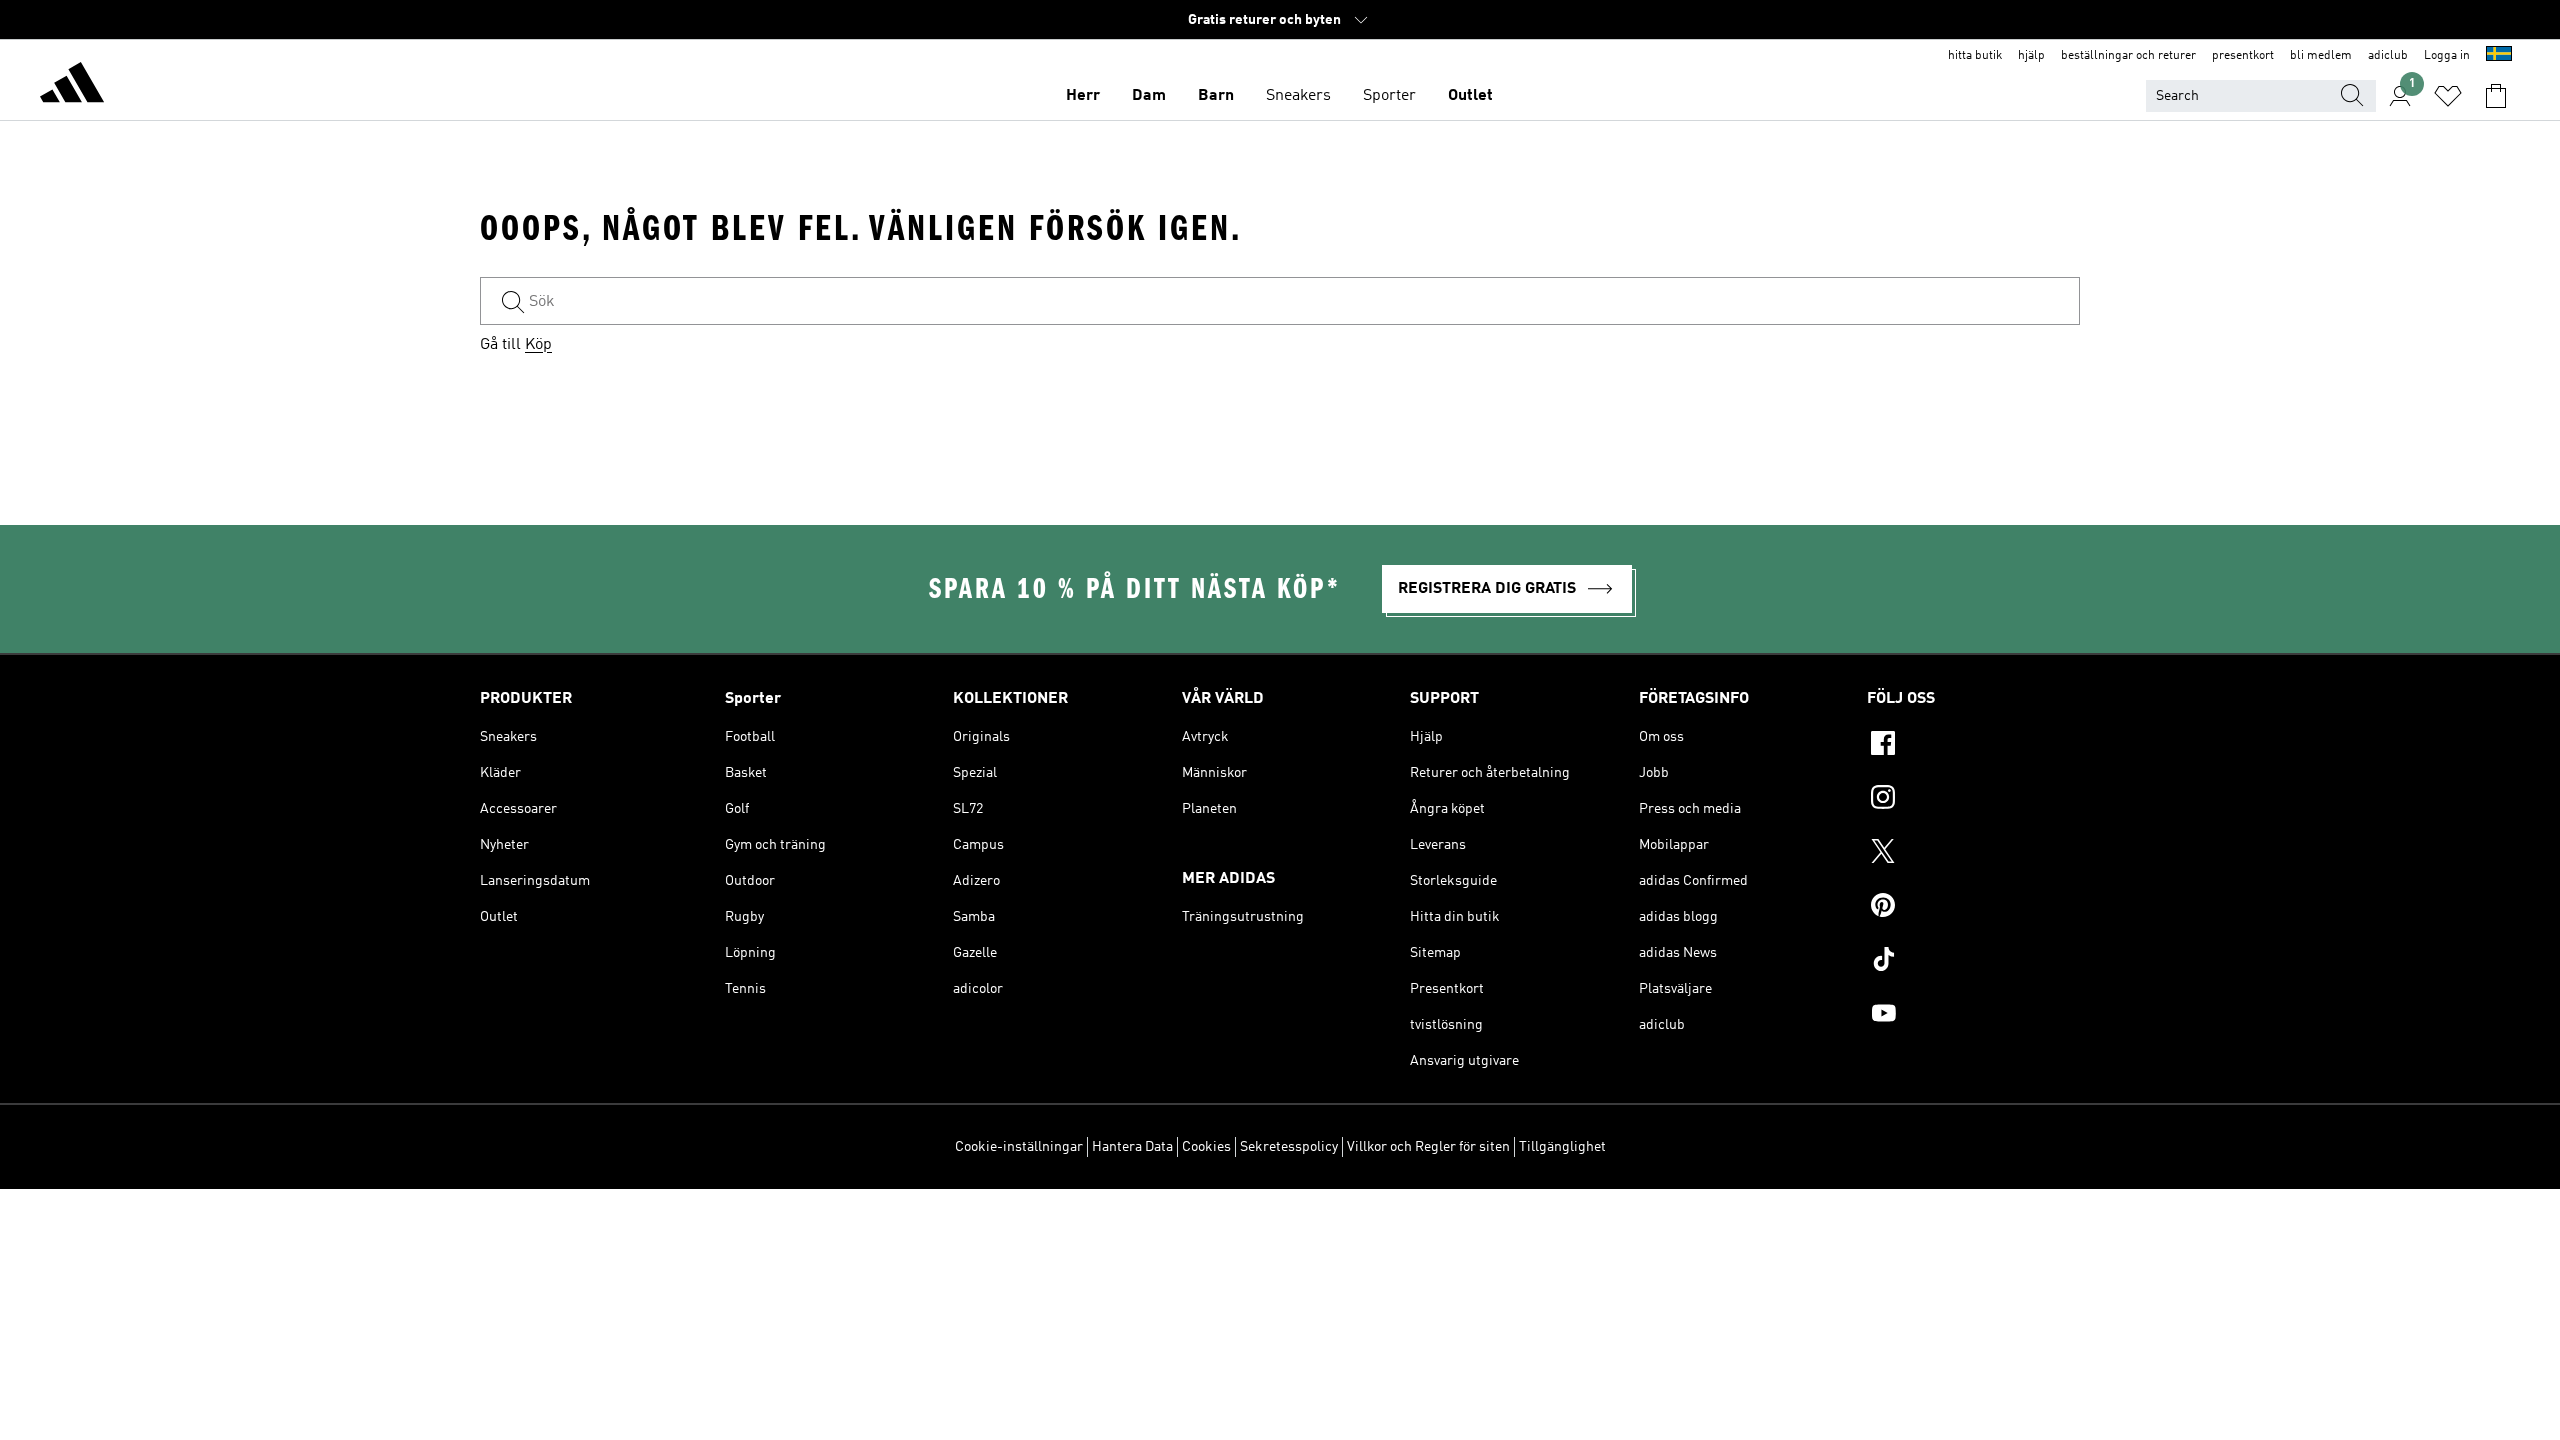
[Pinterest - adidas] (1973, 908)
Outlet (1470, 96)
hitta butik (1975, 56)
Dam (1149, 96)
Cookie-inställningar (1019, 1147)
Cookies (1206, 1147)
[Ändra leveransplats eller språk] (2499, 56)
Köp (538, 345)
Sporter (1389, 96)
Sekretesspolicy (1289, 1147)
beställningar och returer (2128, 56)
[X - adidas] (1973, 854)
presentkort (2243, 56)
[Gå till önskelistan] (2448, 96)
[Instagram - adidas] (1973, 800)
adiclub (2388, 56)
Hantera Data (1132, 1147)
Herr (1083, 96)
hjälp (2031, 56)
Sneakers (1298, 96)
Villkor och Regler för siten (1428, 1147)
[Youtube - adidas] (1973, 1016)
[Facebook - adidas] (1973, 746)
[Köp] (72, 86)
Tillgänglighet (1562, 1147)
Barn (1216, 96)
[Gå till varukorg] (2496, 96)
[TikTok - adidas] (1973, 962)
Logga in (2447, 56)
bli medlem (2321, 56)
